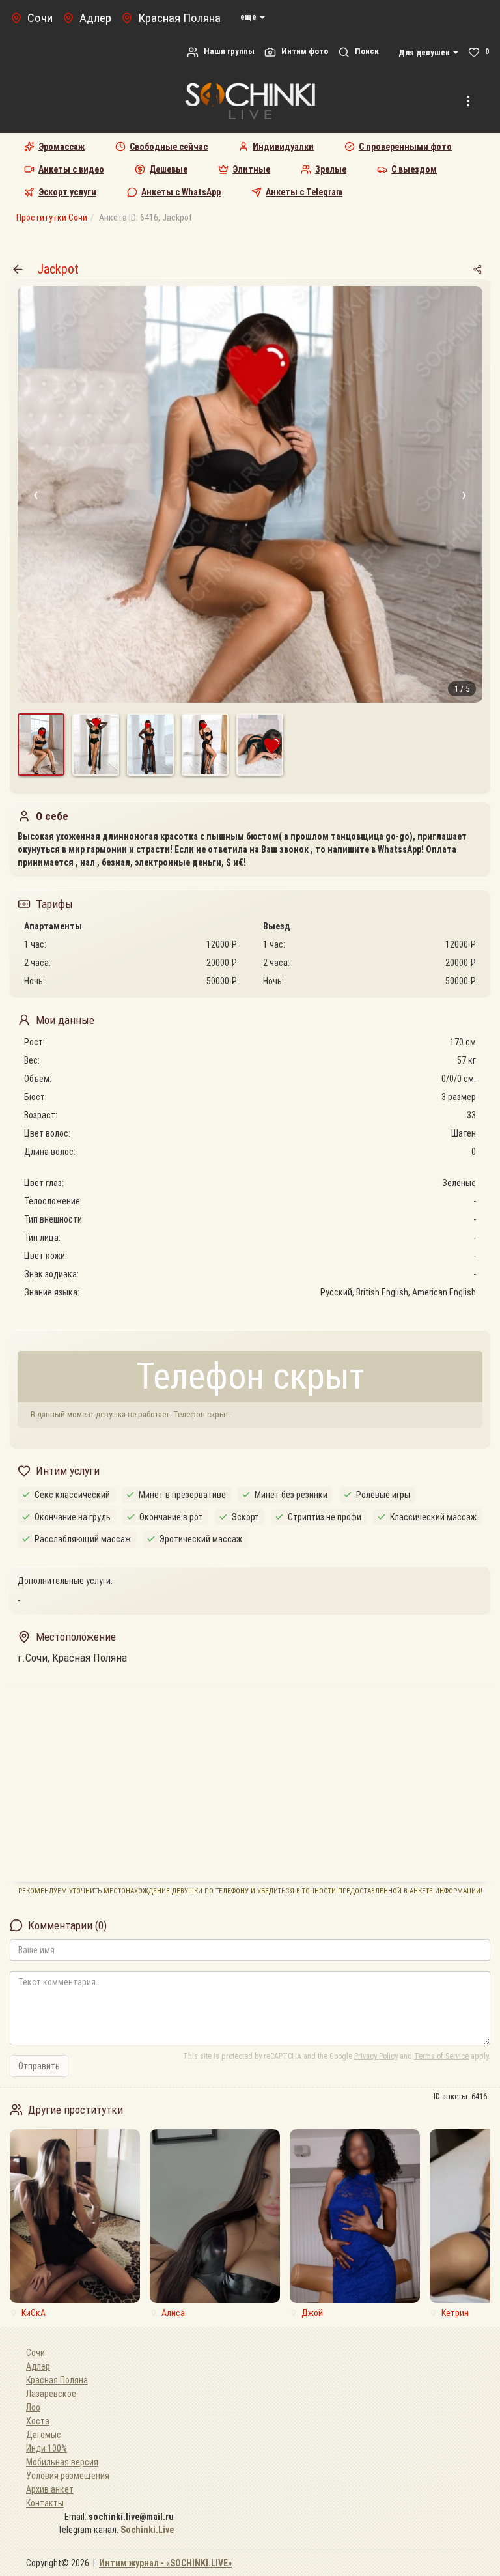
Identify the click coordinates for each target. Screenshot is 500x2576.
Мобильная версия (62, 2462)
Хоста (38, 2421)
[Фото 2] (96, 744)
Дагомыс (44, 2435)
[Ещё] (468, 101)
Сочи (35, 2353)
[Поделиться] (477, 269)
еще (249, 17)
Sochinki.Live (147, 2530)
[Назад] (18, 269)
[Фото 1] (41, 744)
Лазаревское (51, 2394)
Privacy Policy (376, 2056)
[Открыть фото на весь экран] (250, 494)
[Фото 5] (260, 744)
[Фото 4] (205, 744)
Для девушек (425, 52)
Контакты (45, 2503)
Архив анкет (50, 2489)
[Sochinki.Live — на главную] (250, 101)
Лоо (33, 2407)
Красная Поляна (57, 2380)
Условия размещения (68, 2476)
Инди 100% (47, 2448)
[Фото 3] (150, 744)
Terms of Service (441, 2056)
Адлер (38, 2366)
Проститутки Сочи (52, 218)
